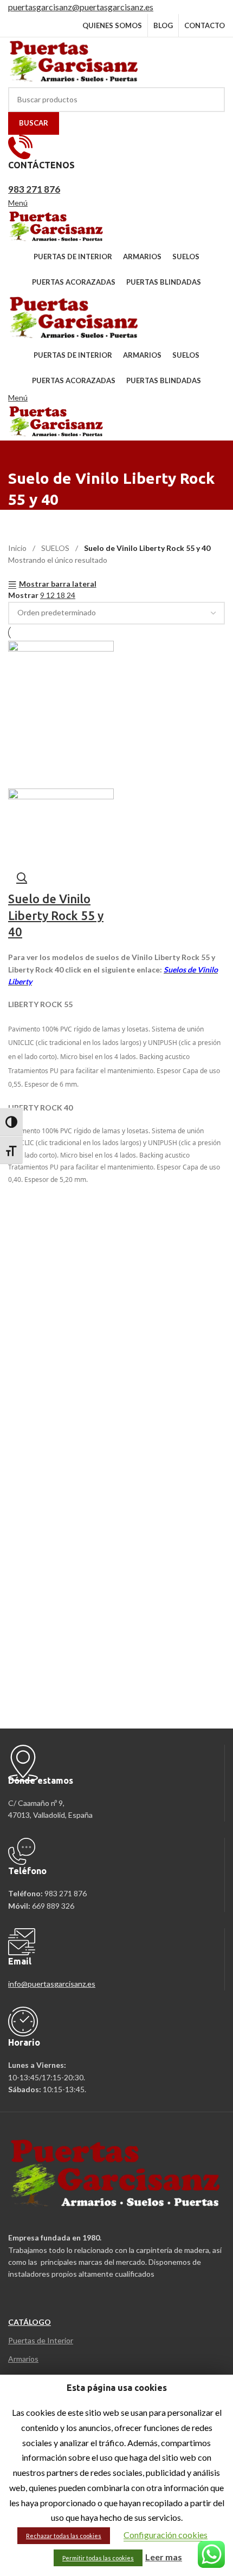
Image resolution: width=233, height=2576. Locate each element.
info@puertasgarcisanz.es (52, 1984)
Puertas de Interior (41, 2340)
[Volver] (22, 454)
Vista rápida (22, 877)
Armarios (23, 2359)
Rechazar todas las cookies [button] (64, 2536)
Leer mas (164, 2557)
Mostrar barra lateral (58, 584)
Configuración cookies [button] (166, 2535)
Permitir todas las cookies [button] (98, 2558)
